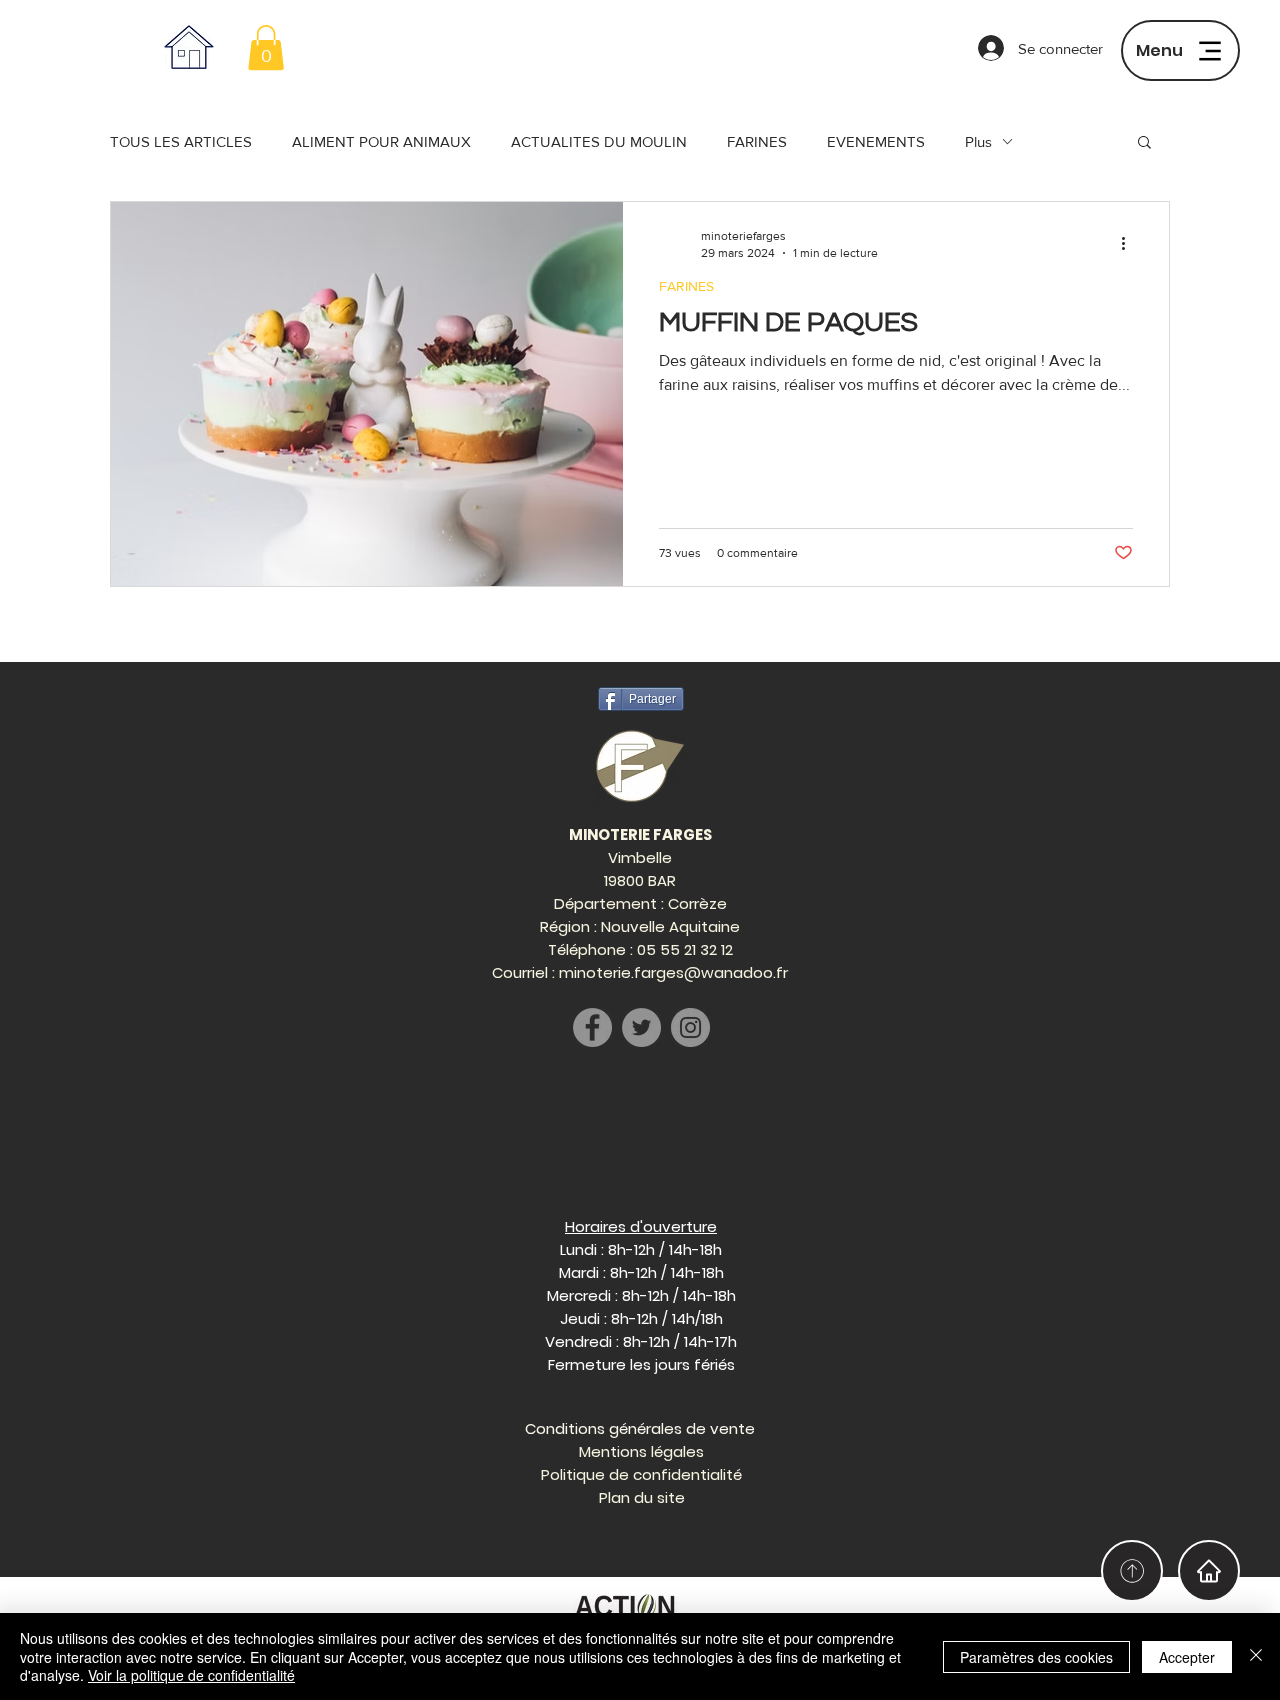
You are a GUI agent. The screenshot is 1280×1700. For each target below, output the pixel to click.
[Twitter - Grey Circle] (641, 1027)
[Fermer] (1256, 1656)
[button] (266, 47)
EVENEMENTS (876, 141)
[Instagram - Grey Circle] (690, 1027)
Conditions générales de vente (640, 1428)
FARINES (757, 141)
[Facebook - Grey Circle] (592, 1027)
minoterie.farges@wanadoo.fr (673, 972)
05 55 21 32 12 (685, 949)
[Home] (1209, 1571)
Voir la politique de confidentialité (191, 1675)
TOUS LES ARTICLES (181, 141)
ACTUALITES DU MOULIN (599, 141)
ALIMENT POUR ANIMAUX (381, 141)
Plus (978, 141)
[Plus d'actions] (1130, 243)
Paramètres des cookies (1036, 1657)
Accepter (1187, 1657)
